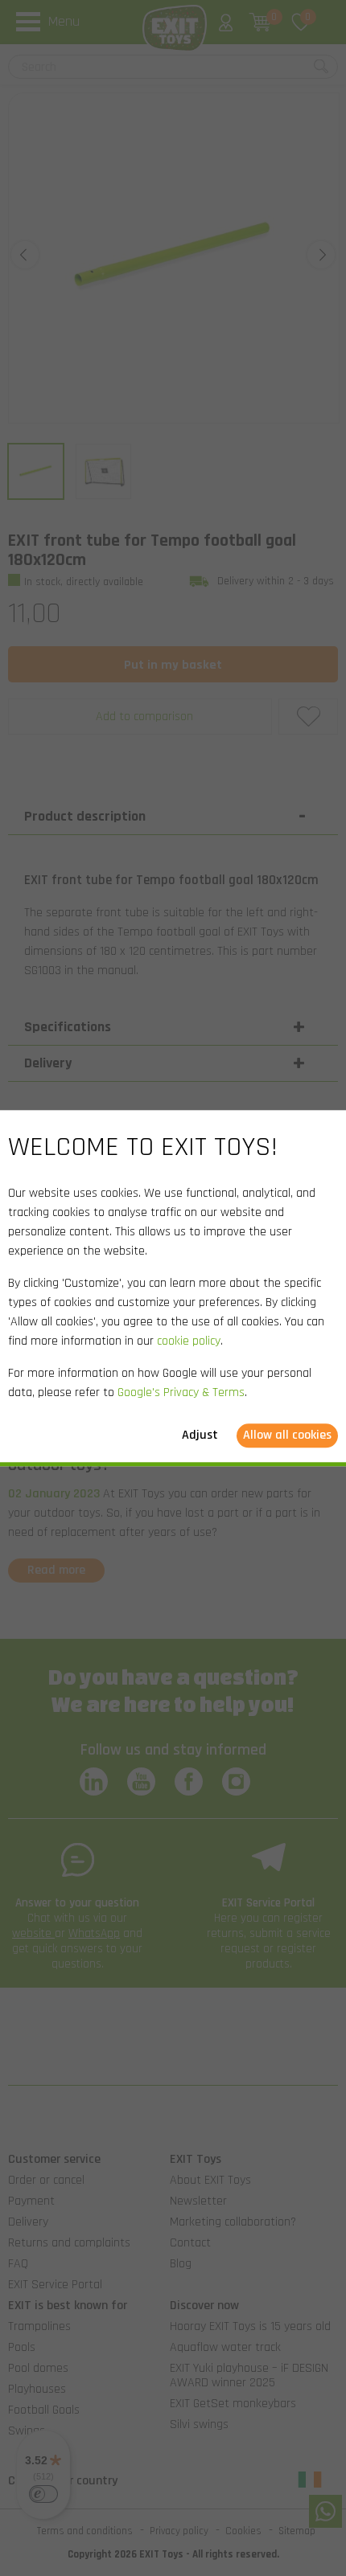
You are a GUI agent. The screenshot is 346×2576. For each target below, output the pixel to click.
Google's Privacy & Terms (181, 1392)
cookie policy (189, 1341)
